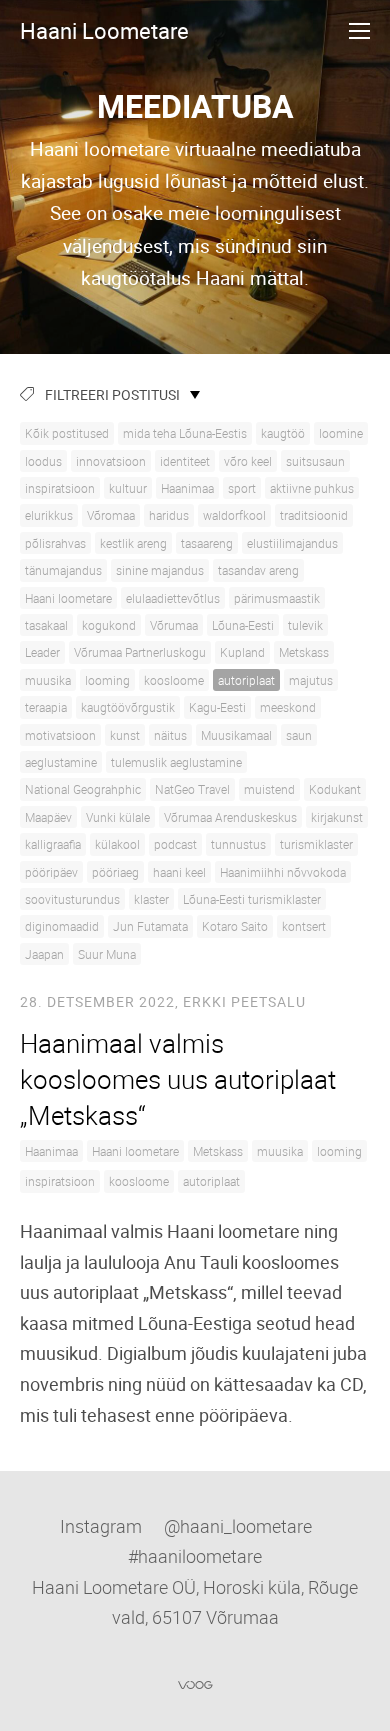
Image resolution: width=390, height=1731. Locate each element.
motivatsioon (60, 735)
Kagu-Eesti (217, 707)
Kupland (242, 652)
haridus (169, 515)
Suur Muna (107, 954)
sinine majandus (160, 570)
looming (107, 680)
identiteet (185, 461)
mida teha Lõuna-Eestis (185, 433)
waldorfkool (234, 515)
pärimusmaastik (277, 598)
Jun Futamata (150, 926)
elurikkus (49, 515)
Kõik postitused (67, 433)
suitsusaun (315, 461)
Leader (42, 652)
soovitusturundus (72, 899)
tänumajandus (63, 570)
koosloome (174, 680)
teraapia (46, 707)
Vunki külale (118, 817)
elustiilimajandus (292, 543)
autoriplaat (246, 680)
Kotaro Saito (235, 926)
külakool (117, 844)
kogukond (109, 625)
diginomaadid (62, 926)
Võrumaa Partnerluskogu (140, 652)
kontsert (304, 926)
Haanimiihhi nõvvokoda (283, 872)
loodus (43, 461)
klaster (151, 899)
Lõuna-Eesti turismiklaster (252, 899)
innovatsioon (111, 461)
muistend (269, 789)
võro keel (248, 461)
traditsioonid (314, 515)
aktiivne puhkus (312, 488)
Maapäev (48, 817)
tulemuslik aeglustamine (176, 762)
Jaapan (44, 954)
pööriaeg (115, 872)
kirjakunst (337, 817)
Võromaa (111, 515)
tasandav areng (258, 570)
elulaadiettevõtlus (173, 598)
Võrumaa (174, 625)
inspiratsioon (60, 488)
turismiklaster (316, 844)
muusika (48, 680)
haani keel (179, 872)
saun (299, 735)
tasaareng (207, 543)
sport (242, 488)
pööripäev (51, 872)
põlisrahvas (55, 543)
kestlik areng (133, 543)
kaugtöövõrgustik (128, 707)
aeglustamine (61, 762)
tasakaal (46, 625)
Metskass (304, 652)
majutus (311, 680)
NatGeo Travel (192, 789)
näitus (170, 735)
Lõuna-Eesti (243, 625)
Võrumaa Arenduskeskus (230, 817)
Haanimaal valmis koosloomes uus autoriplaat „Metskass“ (178, 1080)
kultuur (128, 488)
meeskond (288, 707)
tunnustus (238, 844)
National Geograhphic (83, 789)
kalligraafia (53, 844)
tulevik (305, 625)
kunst (125, 735)
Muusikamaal (236, 735)
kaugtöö (283, 433)
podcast (175, 844)
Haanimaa (187, 488)
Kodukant (335, 789)
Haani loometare (68, 598)
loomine (341, 433)
